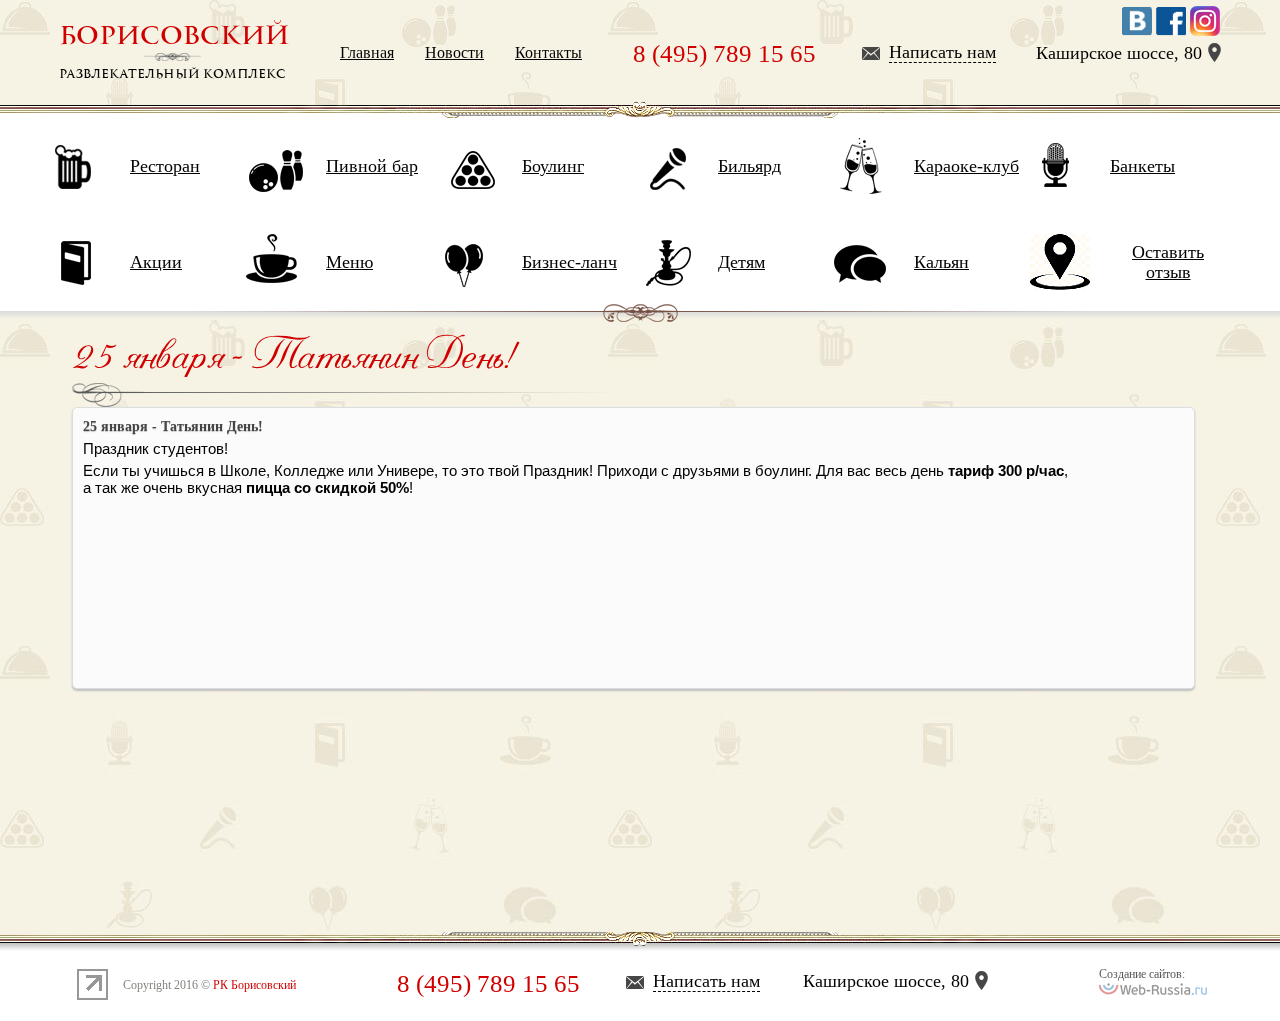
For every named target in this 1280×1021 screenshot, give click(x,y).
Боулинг (553, 166)
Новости (454, 52)
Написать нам (942, 52)
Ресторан (165, 166)
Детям (741, 262)
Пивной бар (372, 166)
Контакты (548, 52)
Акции (156, 262)
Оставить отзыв (1168, 262)
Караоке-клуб (966, 166)
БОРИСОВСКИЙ (174, 36)
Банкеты (1142, 166)
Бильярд (749, 166)
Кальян (941, 262)
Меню (349, 262)
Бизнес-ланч (569, 262)
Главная (367, 52)
